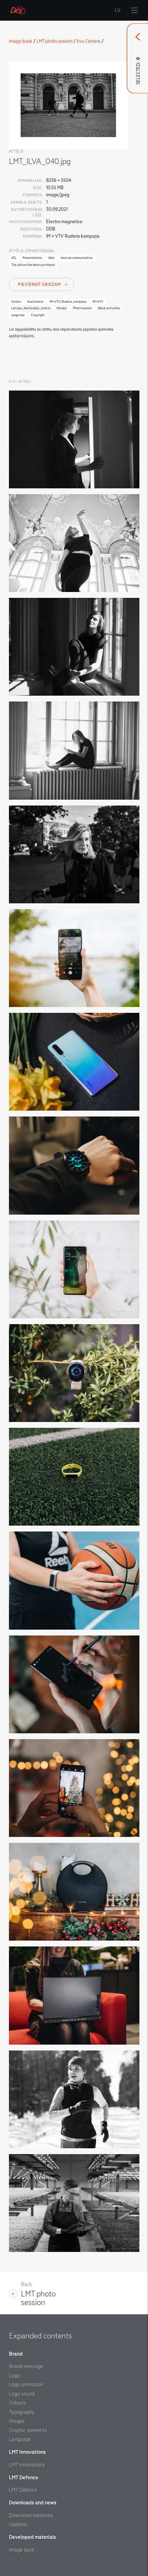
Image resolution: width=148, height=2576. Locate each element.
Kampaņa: (33, 236)
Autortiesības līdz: (27, 212)
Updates (18, 2524)
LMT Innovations (27, 2465)
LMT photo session (55, 41)
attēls (16, 151)
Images (17, 2421)
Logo (14, 2376)
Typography (22, 2412)
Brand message (26, 2366)
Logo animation (26, 2385)
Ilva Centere (89, 41)
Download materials (31, 2515)
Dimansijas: (30, 181)
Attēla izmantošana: (32, 251)
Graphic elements (28, 2430)
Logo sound (22, 2394)
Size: (38, 188)
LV (118, 10)
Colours (17, 2403)
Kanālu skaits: (27, 202)
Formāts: (33, 195)
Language (20, 2439)
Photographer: (26, 222)
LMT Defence (23, 2490)
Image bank (21, 41)
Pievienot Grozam (39, 285)
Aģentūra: (31, 229)
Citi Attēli (20, 382)
